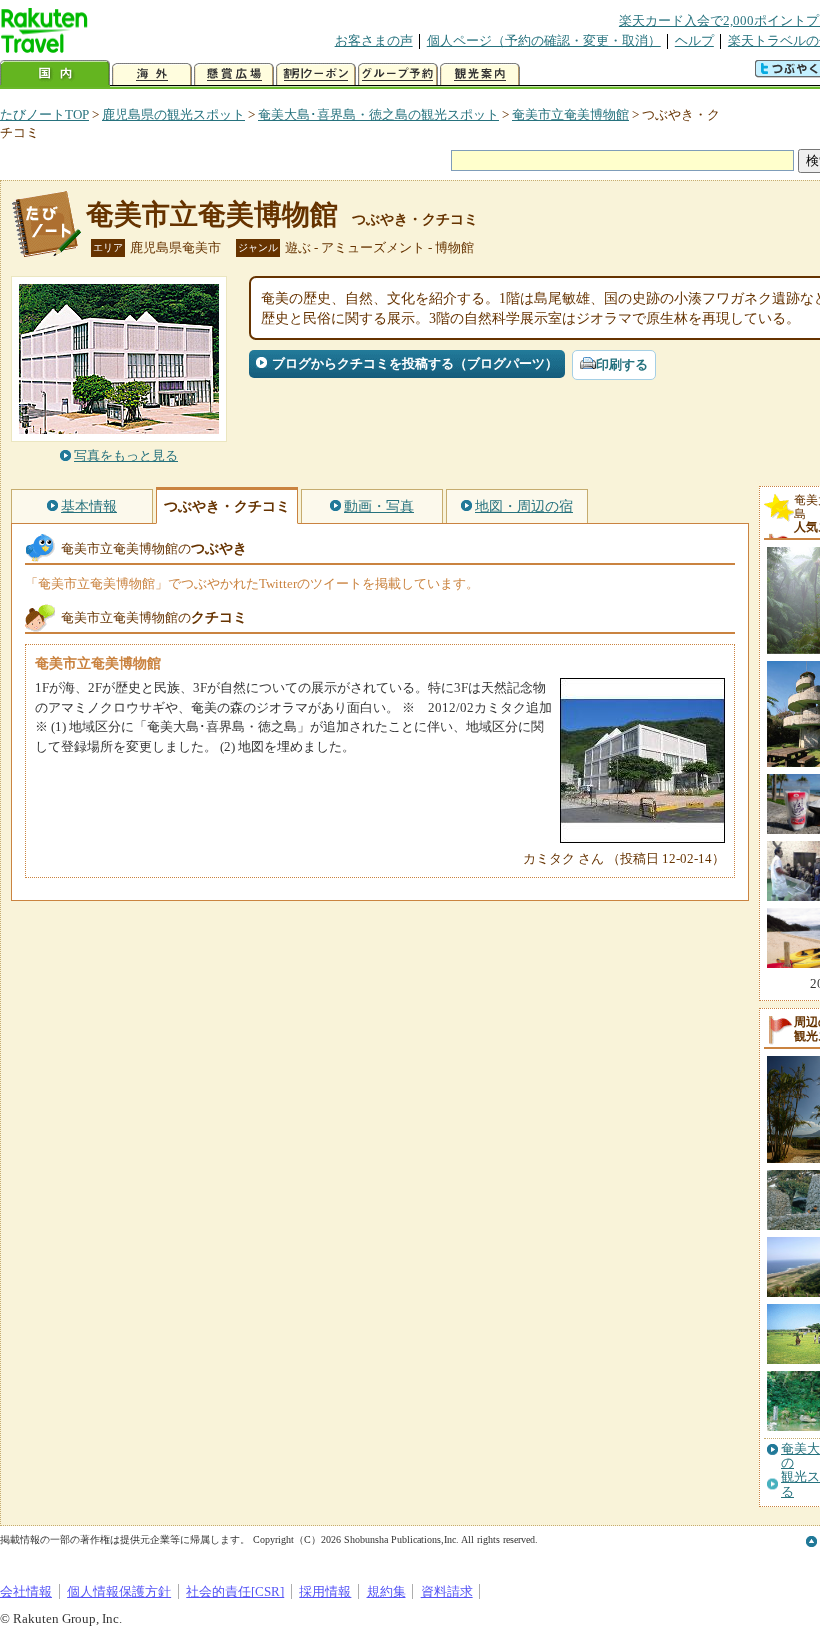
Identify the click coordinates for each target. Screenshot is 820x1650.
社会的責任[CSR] (235, 1591)
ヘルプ (694, 40)
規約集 (386, 1591)
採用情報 (325, 1591)
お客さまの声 (374, 40)
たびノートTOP (44, 114)
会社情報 (26, 1591)
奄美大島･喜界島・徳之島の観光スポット (378, 114)
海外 (152, 74)
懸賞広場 (234, 74)
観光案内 (480, 74)
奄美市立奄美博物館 (570, 114)
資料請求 (447, 1591)
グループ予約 (398, 74)
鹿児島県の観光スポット (173, 114)
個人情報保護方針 (119, 1591)
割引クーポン (316, 74)
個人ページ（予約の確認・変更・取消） (544, 40)
